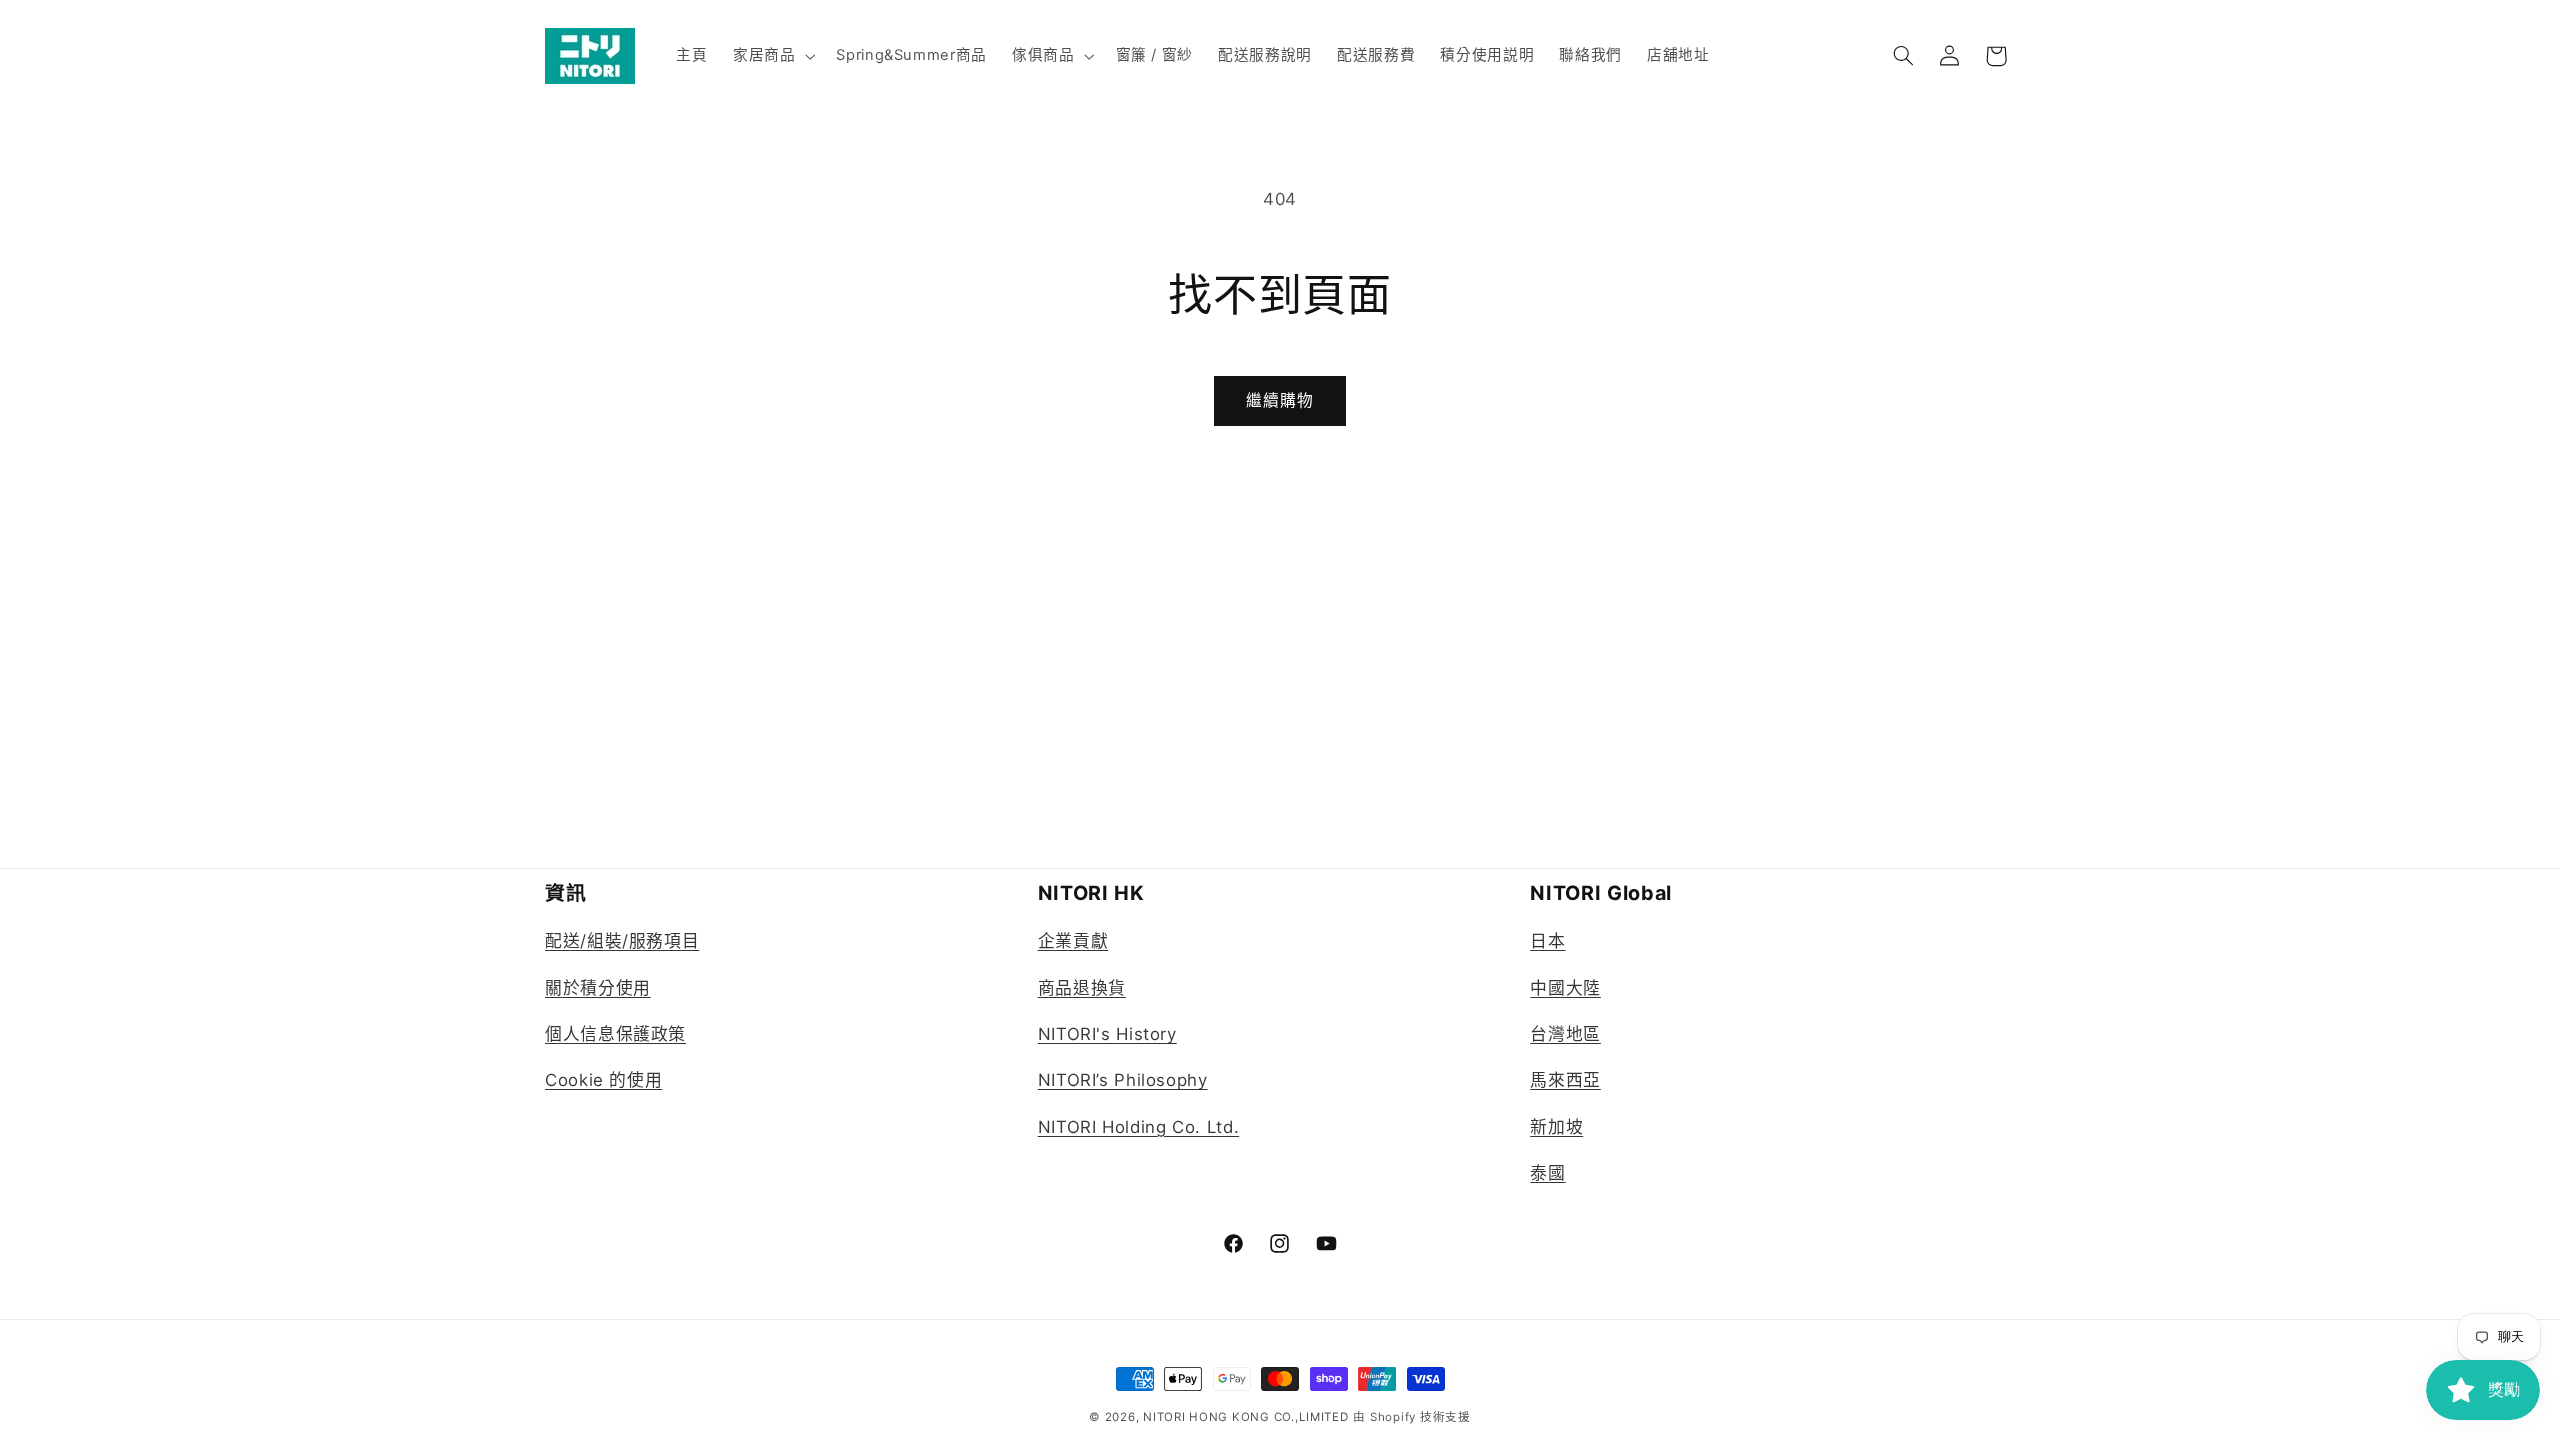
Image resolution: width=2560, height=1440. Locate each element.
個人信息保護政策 (615, 1034)
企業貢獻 (1073, 941)
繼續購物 (1280, 400)
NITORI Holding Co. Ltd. (1139, 1127)
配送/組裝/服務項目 (622, 941)
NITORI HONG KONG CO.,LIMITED (1246, 1417)
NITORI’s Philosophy (1123, 1080)
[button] (771, 56)
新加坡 (1556, 1127)
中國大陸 (1565, 988)
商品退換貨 (1082, 988)
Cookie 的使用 (603, 1080)
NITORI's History (1107, 1034)
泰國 (1547, 1173)
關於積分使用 (598, 988)
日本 (1547, 941)
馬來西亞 (1565, 1080)
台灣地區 (1565, 1034)
